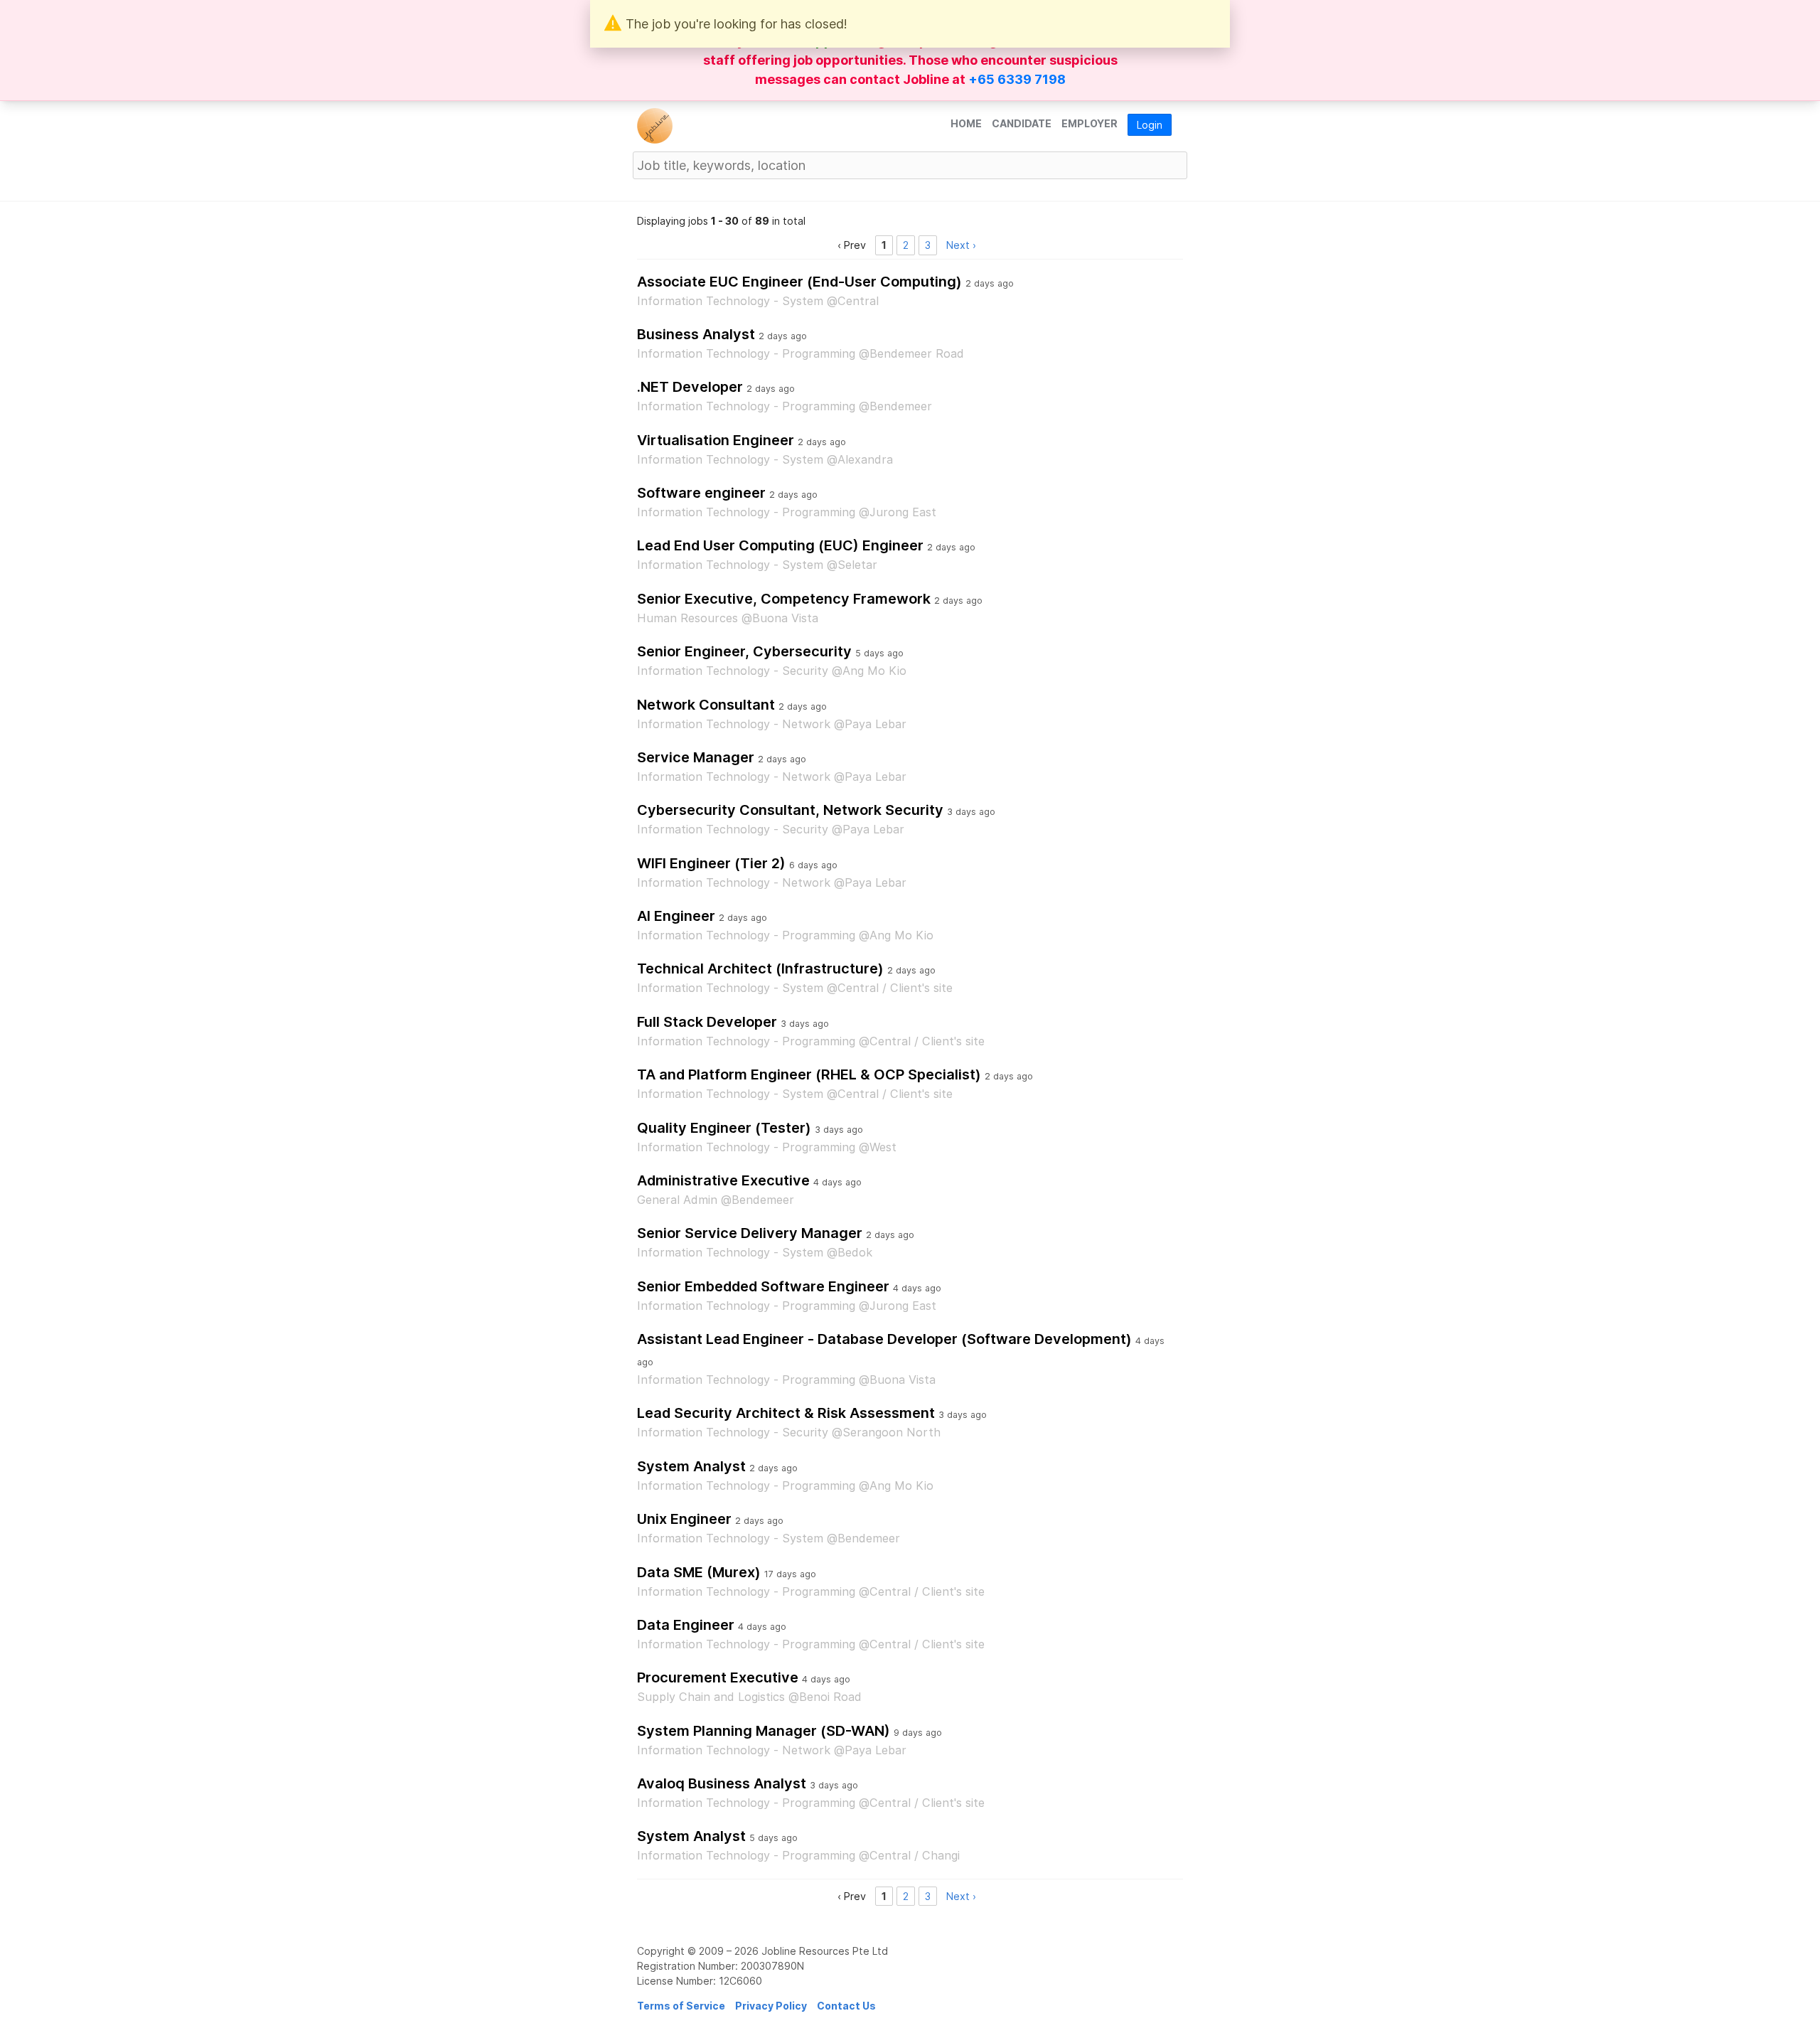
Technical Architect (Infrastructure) (760, 969)
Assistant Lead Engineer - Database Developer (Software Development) (884, 1339)
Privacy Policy (771, 2006)
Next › (961, 245)
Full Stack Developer (707, 1022)
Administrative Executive (723, 1180)
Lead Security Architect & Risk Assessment (786, 1413)
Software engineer (701, 493)
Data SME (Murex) (699, 1572)
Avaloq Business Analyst (722, 1783)
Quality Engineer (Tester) (724, 1128)
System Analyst (691, 1466)
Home (966, 123)
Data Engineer (686, 1625)
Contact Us (846, 2006)
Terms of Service (681, 2006)
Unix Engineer (684, 1519)
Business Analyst (696, 334)
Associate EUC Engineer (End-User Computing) (799, 282)
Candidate (1022, 123)
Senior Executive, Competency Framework (784, 599)
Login (1150, 125)
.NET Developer (690, 387)
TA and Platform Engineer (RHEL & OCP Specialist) (809, 1074)
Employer (1090, 123)
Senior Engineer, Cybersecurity (744, 651)
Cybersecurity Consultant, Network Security (790, 810)
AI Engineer (676, 916)
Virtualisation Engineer (716, 440)
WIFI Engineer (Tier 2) (711, 863)
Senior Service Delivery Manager (750, 1233)
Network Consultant (706, 705)
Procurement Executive (718, 1677)
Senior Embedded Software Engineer (763, 1286)
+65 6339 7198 (1017, 79)
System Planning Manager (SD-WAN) (764, 1731)
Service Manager (696, 757)
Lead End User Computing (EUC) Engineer (780, 545)
